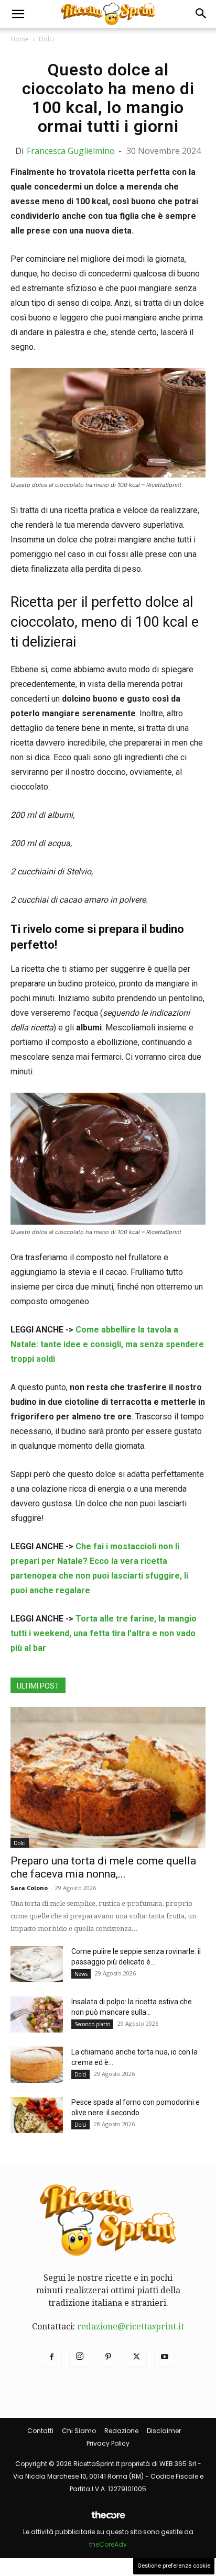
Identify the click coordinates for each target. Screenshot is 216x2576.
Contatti (40, 2431)
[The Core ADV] (108, 2519)
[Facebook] (51, 2357)
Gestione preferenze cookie (174, 2566)
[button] (18, 14)
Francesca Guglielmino (71, 151)
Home (20, 39)
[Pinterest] (108, 2357)
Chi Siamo (79, 2431)
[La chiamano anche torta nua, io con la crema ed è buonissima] (37, 2065)
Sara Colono (29, 1888)
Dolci (46, 39)
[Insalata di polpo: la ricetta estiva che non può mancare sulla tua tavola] (37, 2014)
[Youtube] (165, 2357)
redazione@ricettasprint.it (131, 2327)
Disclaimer (164, 2431)
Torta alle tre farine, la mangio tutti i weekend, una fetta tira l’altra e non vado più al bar (104, 1633)
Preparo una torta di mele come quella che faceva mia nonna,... (103, 1867)
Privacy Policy (108, 2443)
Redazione (121, 2431)
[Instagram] (80, 2357)
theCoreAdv (108, 2544)
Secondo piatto (92, 2024)
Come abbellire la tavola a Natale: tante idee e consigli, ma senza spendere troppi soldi (107, 1344)
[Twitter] (136, 2357)
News (81, 1974)
